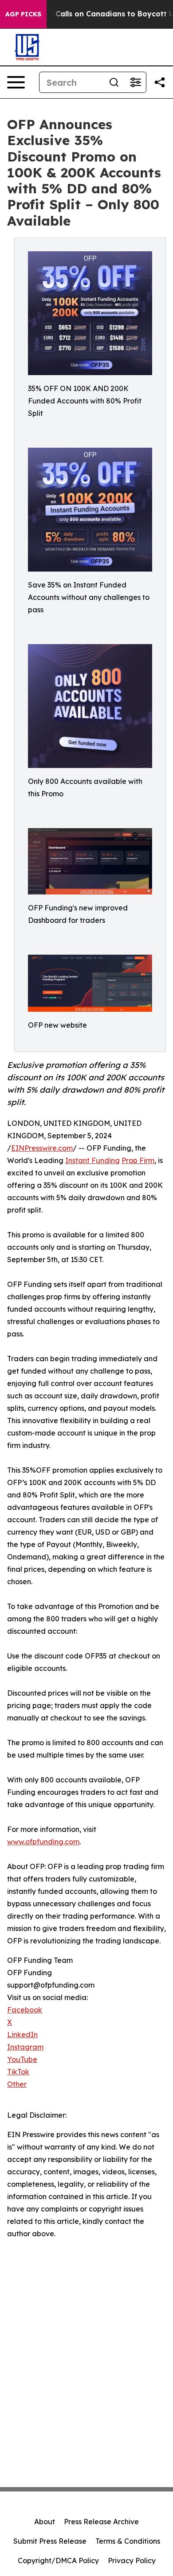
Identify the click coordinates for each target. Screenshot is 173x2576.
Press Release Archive (101, 2522)
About (45, 2522)
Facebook (25, 2010)
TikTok (18, 2072)
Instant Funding (92, 1160)
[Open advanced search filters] (135, 82)
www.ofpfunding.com (43, 1842)
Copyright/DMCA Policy (58, 2561)
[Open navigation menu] (16, 82)
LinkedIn (22, 2035)
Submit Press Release (50, 2541)
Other (17, 2084)
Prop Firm (138, 1160)
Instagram (25, 2047)
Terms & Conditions (128, 2541)
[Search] (114, 82)
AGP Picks (23, 14)
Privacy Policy (132, 2561)
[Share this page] (160, 82)
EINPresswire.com (42, 1148)
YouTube (22, 2059)
